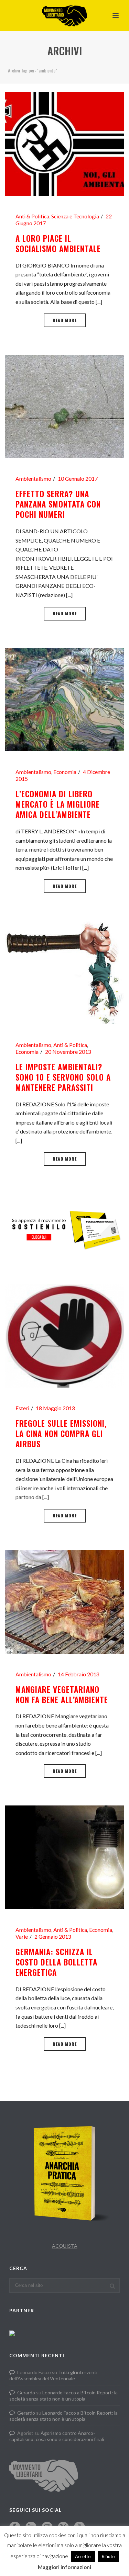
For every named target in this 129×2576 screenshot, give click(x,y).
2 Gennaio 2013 (53, 1937)
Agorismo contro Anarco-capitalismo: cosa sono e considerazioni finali (57, 2436)
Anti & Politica (32, 216)
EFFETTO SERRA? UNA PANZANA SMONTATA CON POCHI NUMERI (58, 504)
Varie (22, 1937)
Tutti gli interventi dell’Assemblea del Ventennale (53, 2375)
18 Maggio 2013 (55, 1408)
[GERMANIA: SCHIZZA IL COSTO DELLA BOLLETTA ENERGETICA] (64, 1856)
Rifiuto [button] (108, 2556)
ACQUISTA (65, 2246)
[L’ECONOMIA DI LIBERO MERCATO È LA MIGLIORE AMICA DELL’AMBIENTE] (64, 699)
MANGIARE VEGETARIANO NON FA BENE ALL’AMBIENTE (62, 1695)
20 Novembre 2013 (68, 1052)
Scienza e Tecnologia (75, 216)
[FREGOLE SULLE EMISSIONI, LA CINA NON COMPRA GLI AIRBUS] (64, 1335)
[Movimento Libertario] (64, 15)
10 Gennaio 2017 (78, 479)
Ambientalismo (33, 479)
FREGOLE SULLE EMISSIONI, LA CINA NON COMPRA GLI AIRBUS (61, 1434)
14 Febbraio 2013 (79, 1674)
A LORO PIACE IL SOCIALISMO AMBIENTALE (58, 243)
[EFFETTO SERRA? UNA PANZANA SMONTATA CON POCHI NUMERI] (64, 405)
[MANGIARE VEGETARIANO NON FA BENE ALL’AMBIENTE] (64, 1601)
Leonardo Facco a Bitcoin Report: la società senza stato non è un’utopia (63, 2396)
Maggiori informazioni (64, 2567)
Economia (65, 772)
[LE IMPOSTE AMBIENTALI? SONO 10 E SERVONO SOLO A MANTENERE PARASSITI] (64, 972)
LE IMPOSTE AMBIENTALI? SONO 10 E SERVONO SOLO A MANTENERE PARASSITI (63, 1077)
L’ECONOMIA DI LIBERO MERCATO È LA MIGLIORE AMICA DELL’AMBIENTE (58, 804)
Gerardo (26, 2392)
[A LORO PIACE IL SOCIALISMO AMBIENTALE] (64, 143)
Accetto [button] (83, 2556)
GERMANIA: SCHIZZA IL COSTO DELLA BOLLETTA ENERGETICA (56, 1962)
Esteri (22, 1408)
